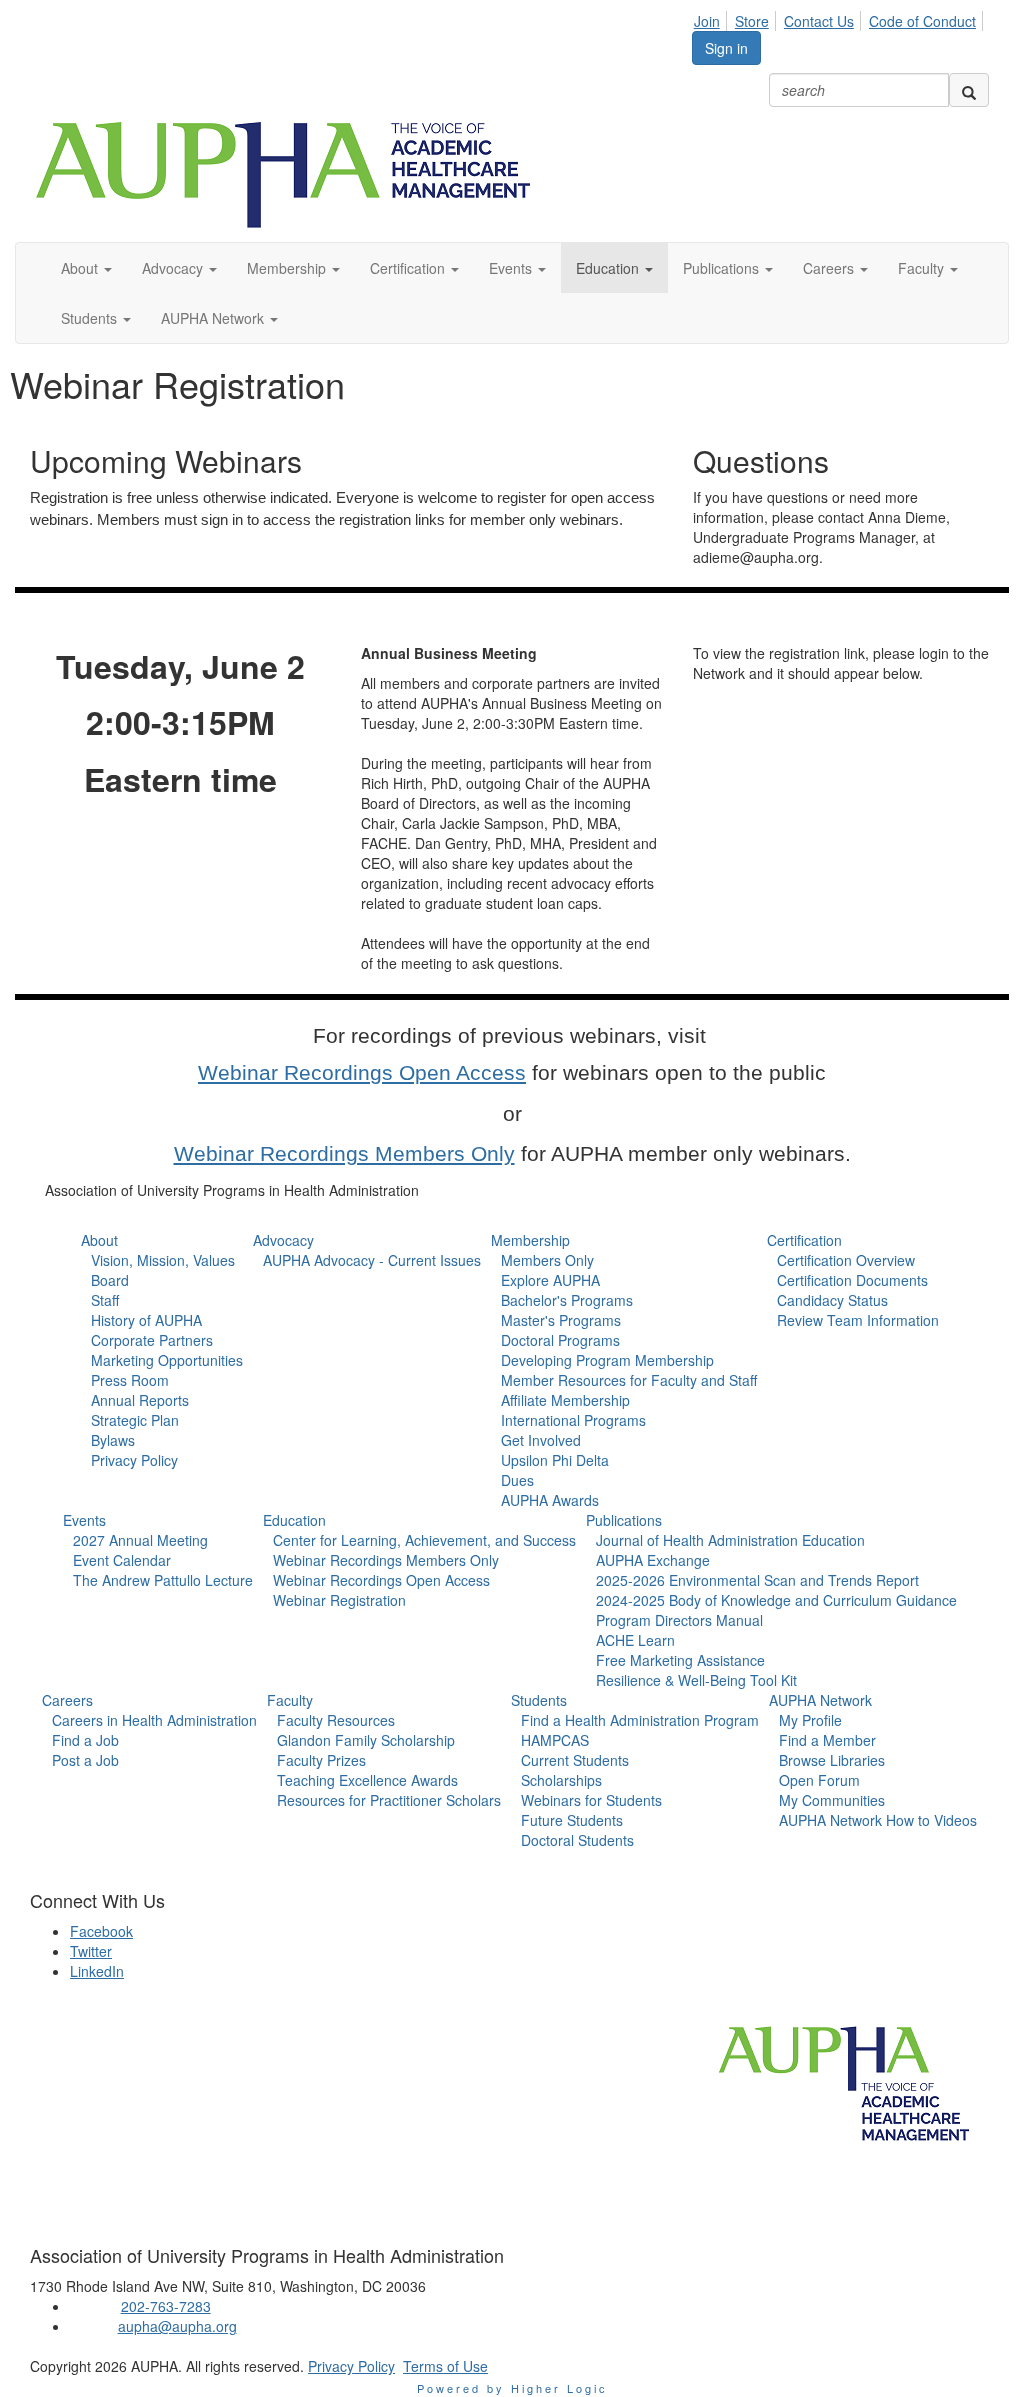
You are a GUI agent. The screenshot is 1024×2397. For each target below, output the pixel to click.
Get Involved (541, 1440)
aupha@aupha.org (177, 2326)
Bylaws (113, 1440)
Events (84, 1520)
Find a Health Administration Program (640, 1720)
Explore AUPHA (550, 1280)
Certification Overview (846, 1260)
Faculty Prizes (321, 1760)
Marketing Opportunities (167, 1360)
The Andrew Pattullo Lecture (163, 1580)
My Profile (810, 1720)
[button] (86, 268)
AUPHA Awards (550, 1500)
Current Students (575, 1760)
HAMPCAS (555, 1740)
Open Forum (819, 1780)
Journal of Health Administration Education (730, 1540)
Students (539, 1700)
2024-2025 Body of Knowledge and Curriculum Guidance (776, 1600)
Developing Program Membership (607, 1360)
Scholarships (561, 1780)
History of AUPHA (146, 1320)
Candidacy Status (832, 1300)
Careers (67, 1700)
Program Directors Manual (679, 1620)
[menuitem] (712, 18)
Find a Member (827, 1740)
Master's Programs (561, 1320)
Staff (105, 1300)
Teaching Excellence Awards (367, 1780)
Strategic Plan (135, 1420)
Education (294, 1520)
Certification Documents (852, 1280)
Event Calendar (122, 1560)
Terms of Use (445, 2366)
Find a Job (85, 1740)
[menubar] (840, 18)
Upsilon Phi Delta (555, 1460)
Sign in (726, 48)
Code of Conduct (922, 21)
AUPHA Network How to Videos (878, 1820)
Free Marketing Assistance (680, 1660)
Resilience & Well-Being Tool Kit (696, 1680)
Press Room (130, 1380)
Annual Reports (140, 1400)
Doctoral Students (577, 1840)
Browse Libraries (832, 1760)
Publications (624, 1520)
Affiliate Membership (565, 1400)
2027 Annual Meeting (140, 1540)
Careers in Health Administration (154, 1720)
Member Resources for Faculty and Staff (629, 1380)
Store (752, 21)
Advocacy (283, 1240)
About (99, 1240)
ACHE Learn (635, 1640)
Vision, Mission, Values (163, 1260)
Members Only (547, 1260)
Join (707, 21)
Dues (517, 1480)
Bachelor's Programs (567, 1300)
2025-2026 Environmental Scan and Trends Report (757, 1580)
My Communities (832, 1800)
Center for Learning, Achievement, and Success (424, 1540)
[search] (969, 90)
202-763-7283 (166, 2306)
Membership (530, 1240)
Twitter (91, 1951)
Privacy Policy (134, 1460)
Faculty (290, 1700)
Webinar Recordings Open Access (362, 1073)
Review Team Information (858, 1320)
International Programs (573, 1420)
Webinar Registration (339, 1600)
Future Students (572, 1820)
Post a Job (85, 1760)
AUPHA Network (820, 1700)
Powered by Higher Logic (512, 2388)
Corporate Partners (152, 1340)
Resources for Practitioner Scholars (389, 1800)
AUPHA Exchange (653, 1560)
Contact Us (819, 21)
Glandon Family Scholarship (366, 1740)
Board (110, 1280)
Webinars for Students (591, 1800)
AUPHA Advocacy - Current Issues (372, 1260)
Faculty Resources (336, 1720)
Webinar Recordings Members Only (344, 1154)
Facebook (101, 1931)
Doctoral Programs (560, 1340)
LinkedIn (97, 1971)
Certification (804, 1240)
